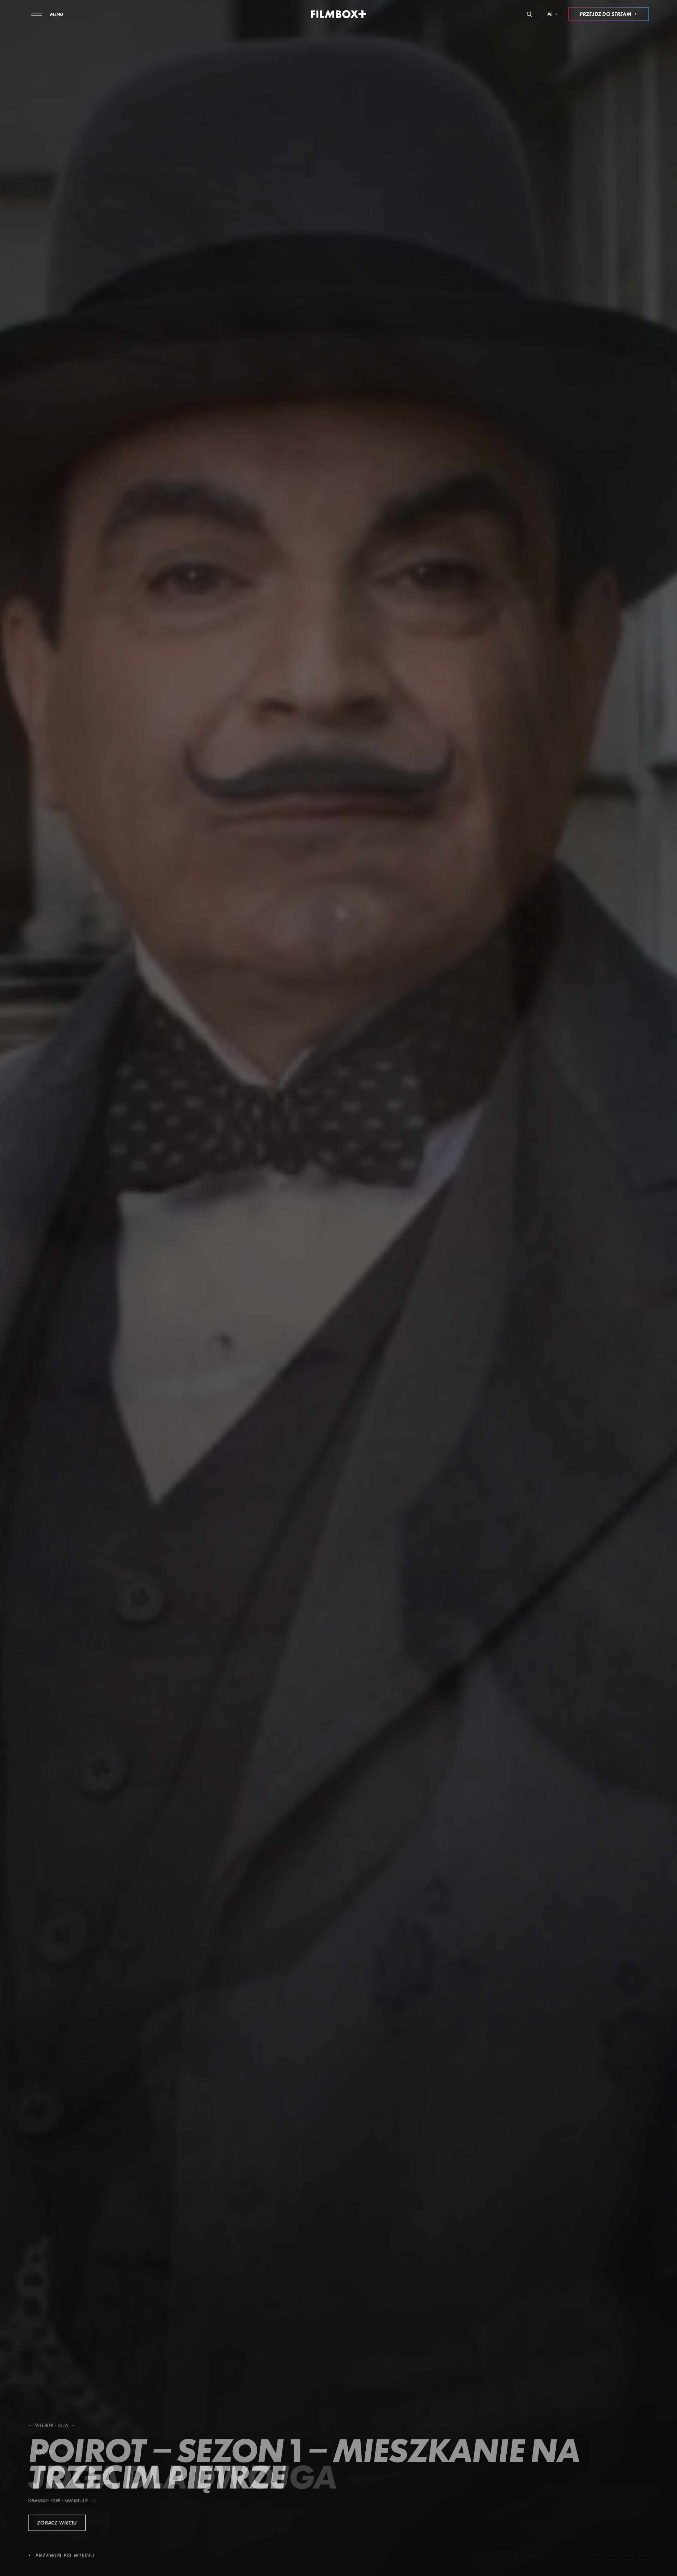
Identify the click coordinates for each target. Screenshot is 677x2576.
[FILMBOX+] (339, 14)
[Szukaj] (529, 14)
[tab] (509, 2557)
